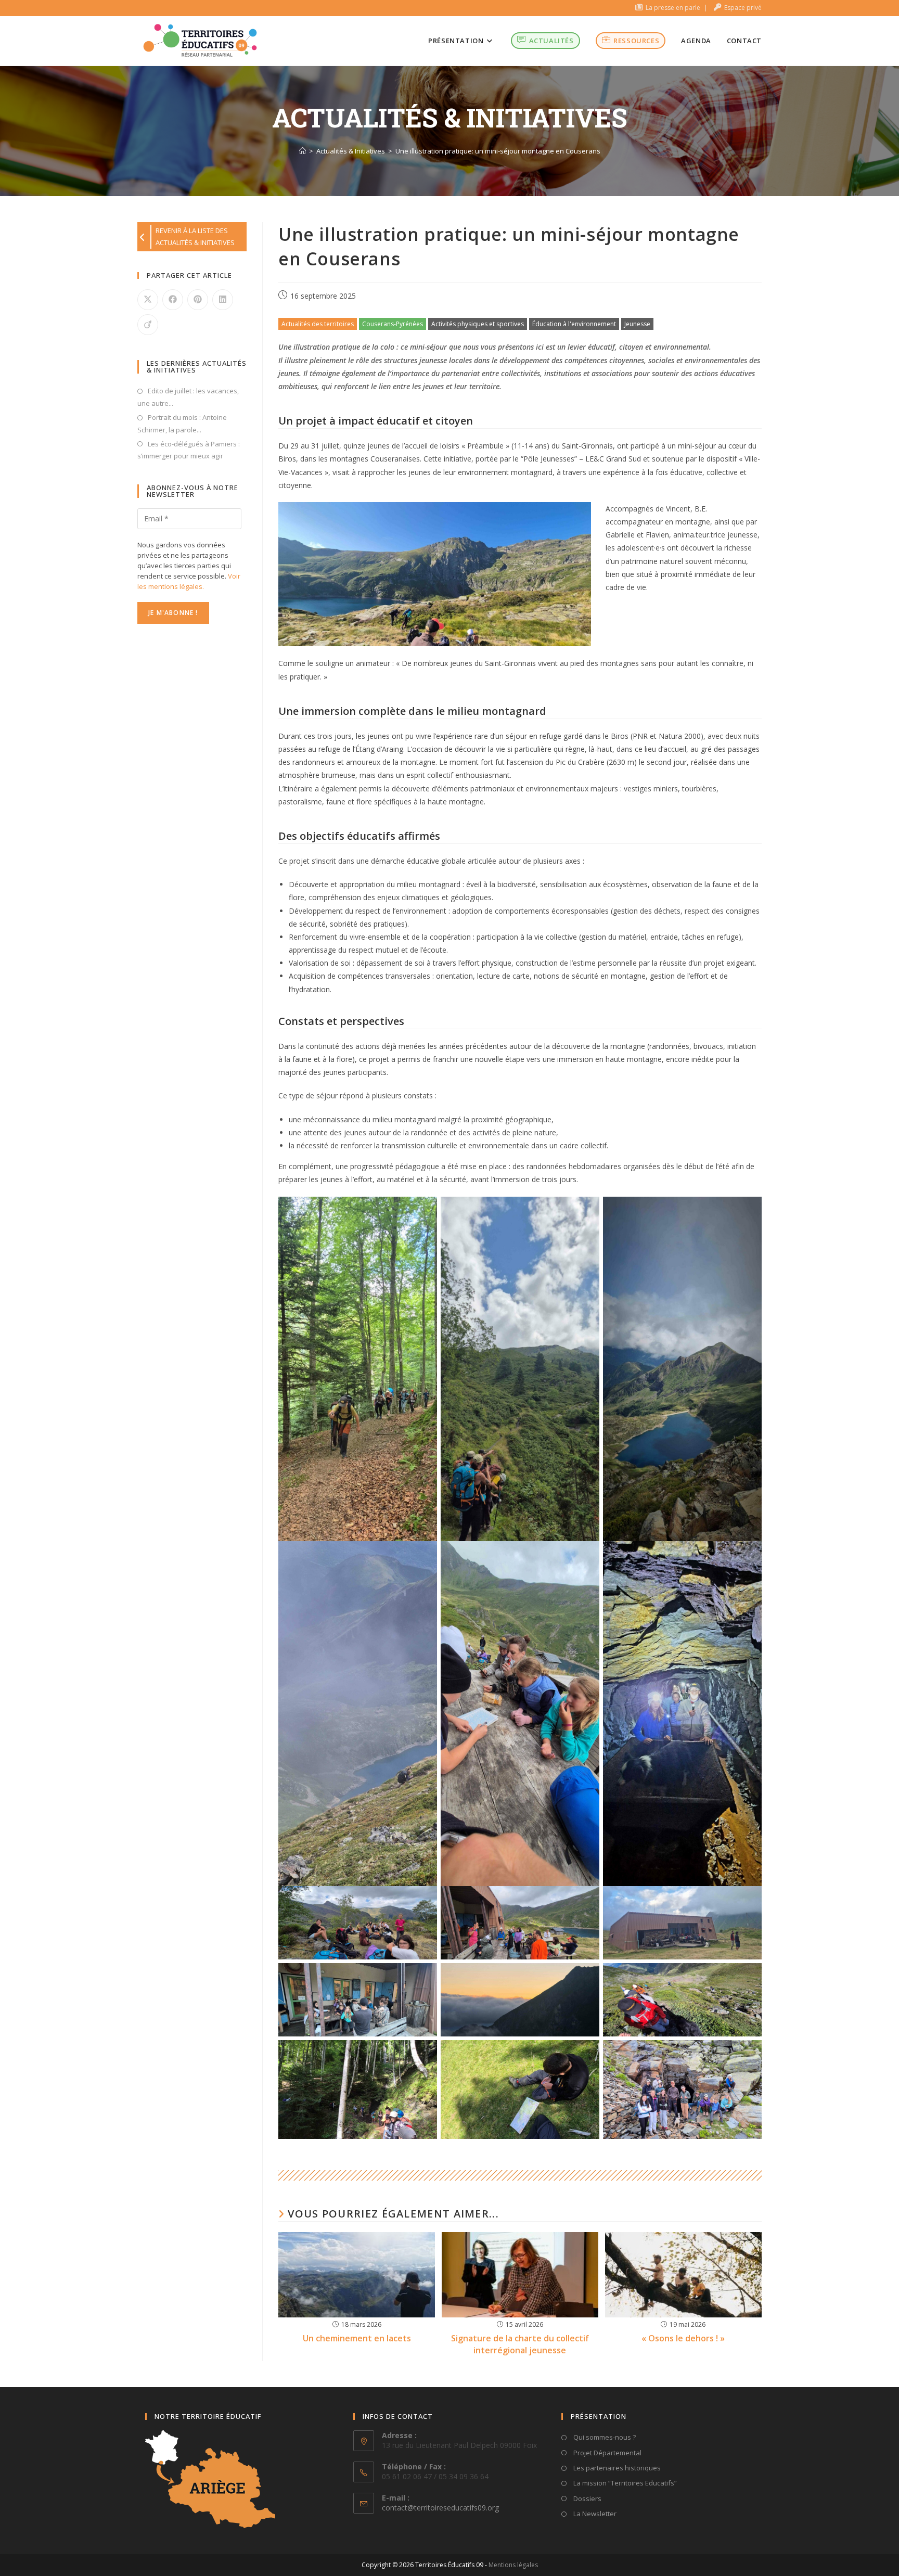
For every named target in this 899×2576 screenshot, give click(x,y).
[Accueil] (303, 151)
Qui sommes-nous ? (604, 2437)
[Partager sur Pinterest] (198, 300)
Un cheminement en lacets (357, 2338)
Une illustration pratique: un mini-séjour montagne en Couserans (498, 151)
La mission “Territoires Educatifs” (624, 2483)
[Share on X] (148, 300)
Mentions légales (513, 2565)
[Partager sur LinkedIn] (223, 300)
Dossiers (587, 2498)
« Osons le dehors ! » (683, 2338)
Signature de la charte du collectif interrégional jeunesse (520, 2344)
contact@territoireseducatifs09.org (440, 2508)
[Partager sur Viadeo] (148, 325)
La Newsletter (594, 2514)
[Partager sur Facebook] (173, 300)
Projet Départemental (607, 2453)
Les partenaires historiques (616, 2468)
